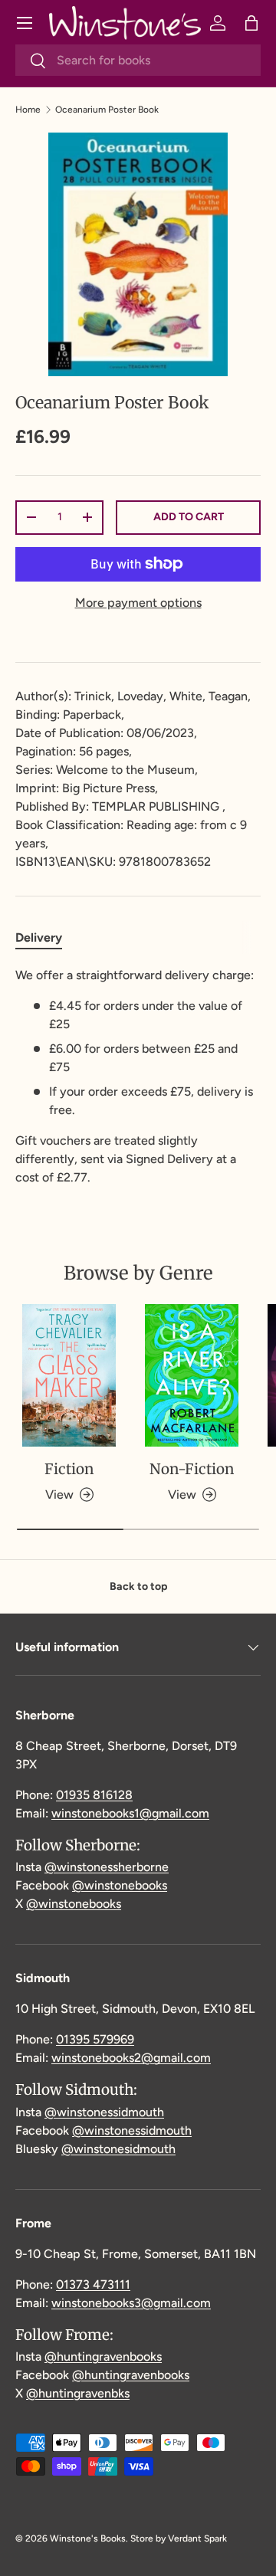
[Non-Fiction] (192, 1376)
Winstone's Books (88, 2538)
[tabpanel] (138, 1077)
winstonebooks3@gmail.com (131, 2303)
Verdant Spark (197, 2538)
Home (28, 110)
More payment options (138, 603)
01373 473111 (93, 2284)
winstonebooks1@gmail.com (130, 1813)
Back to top (138, 1586)
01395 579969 (95, 2039)
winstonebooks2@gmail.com (131, 2058)
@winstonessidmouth (104, 2112)
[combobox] (138, 60)
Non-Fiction (192, 1469)
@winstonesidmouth (118, 2149)
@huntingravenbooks (103, 2356)
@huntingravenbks (78, 2393)
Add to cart (189, 517)
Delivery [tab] (39, 937)
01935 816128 (94, 1795)
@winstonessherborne (107, 1867)
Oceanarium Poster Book (107, 110)
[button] (251, 23)
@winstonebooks (120, 1885)
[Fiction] (69, 1376)
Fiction (69, 1469)
